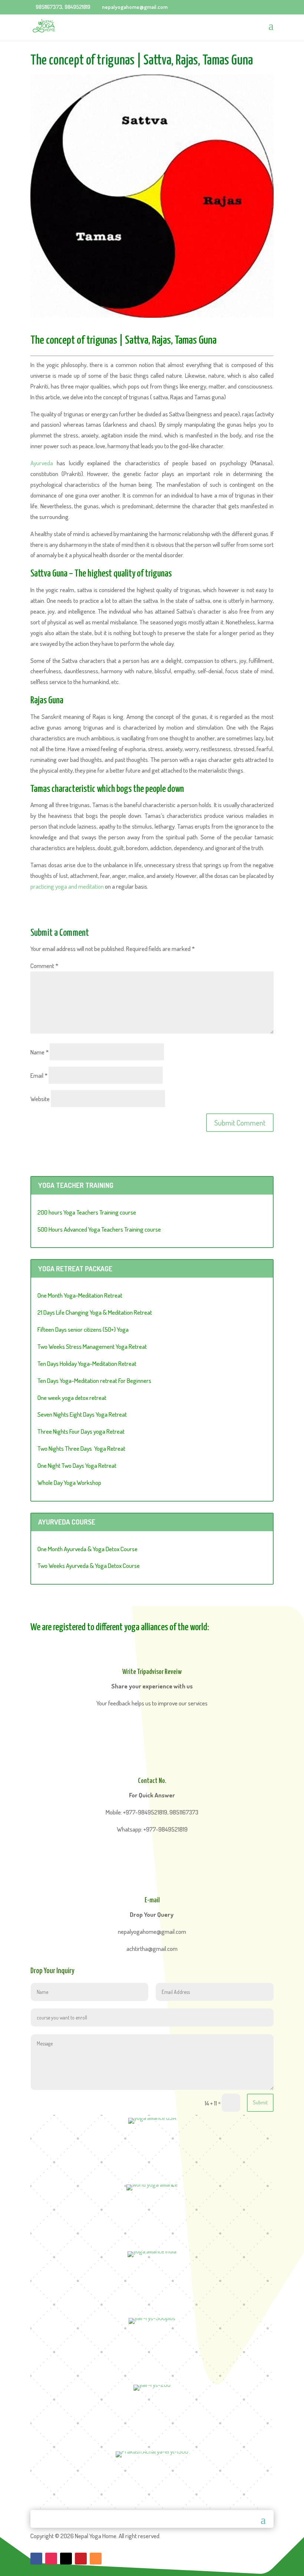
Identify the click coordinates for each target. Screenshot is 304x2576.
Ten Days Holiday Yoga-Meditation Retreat (87, 1363)
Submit (260, 2102)
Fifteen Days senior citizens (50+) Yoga (83, 1329)
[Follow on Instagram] (51, 2559)
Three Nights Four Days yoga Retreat (81, 1431)
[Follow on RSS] (96, 2559)
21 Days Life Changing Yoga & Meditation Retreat (95, 1312)
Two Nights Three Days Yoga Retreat (81, 1448)
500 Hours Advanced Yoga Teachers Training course (99, 1229)
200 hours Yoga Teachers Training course (87, 1212)
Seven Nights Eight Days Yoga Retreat (82, 1414)
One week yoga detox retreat (72, 1398)
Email (39, 1075)
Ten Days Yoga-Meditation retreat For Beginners (94, 1381)
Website (40, 1099)
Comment (44, 966)
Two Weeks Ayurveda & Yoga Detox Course (89, 1566)
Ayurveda (42, 463)
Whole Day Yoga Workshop (69, 1482)
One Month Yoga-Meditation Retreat (80, 1295)
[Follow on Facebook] (36, 2559)
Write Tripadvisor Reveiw (152, 1672)
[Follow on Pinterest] (81, 2559)
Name (39, 1052)
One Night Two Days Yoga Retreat (77, 1465)
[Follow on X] (66, 2559)
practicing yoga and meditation (67, 886)
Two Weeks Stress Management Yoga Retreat (92, 1346)
